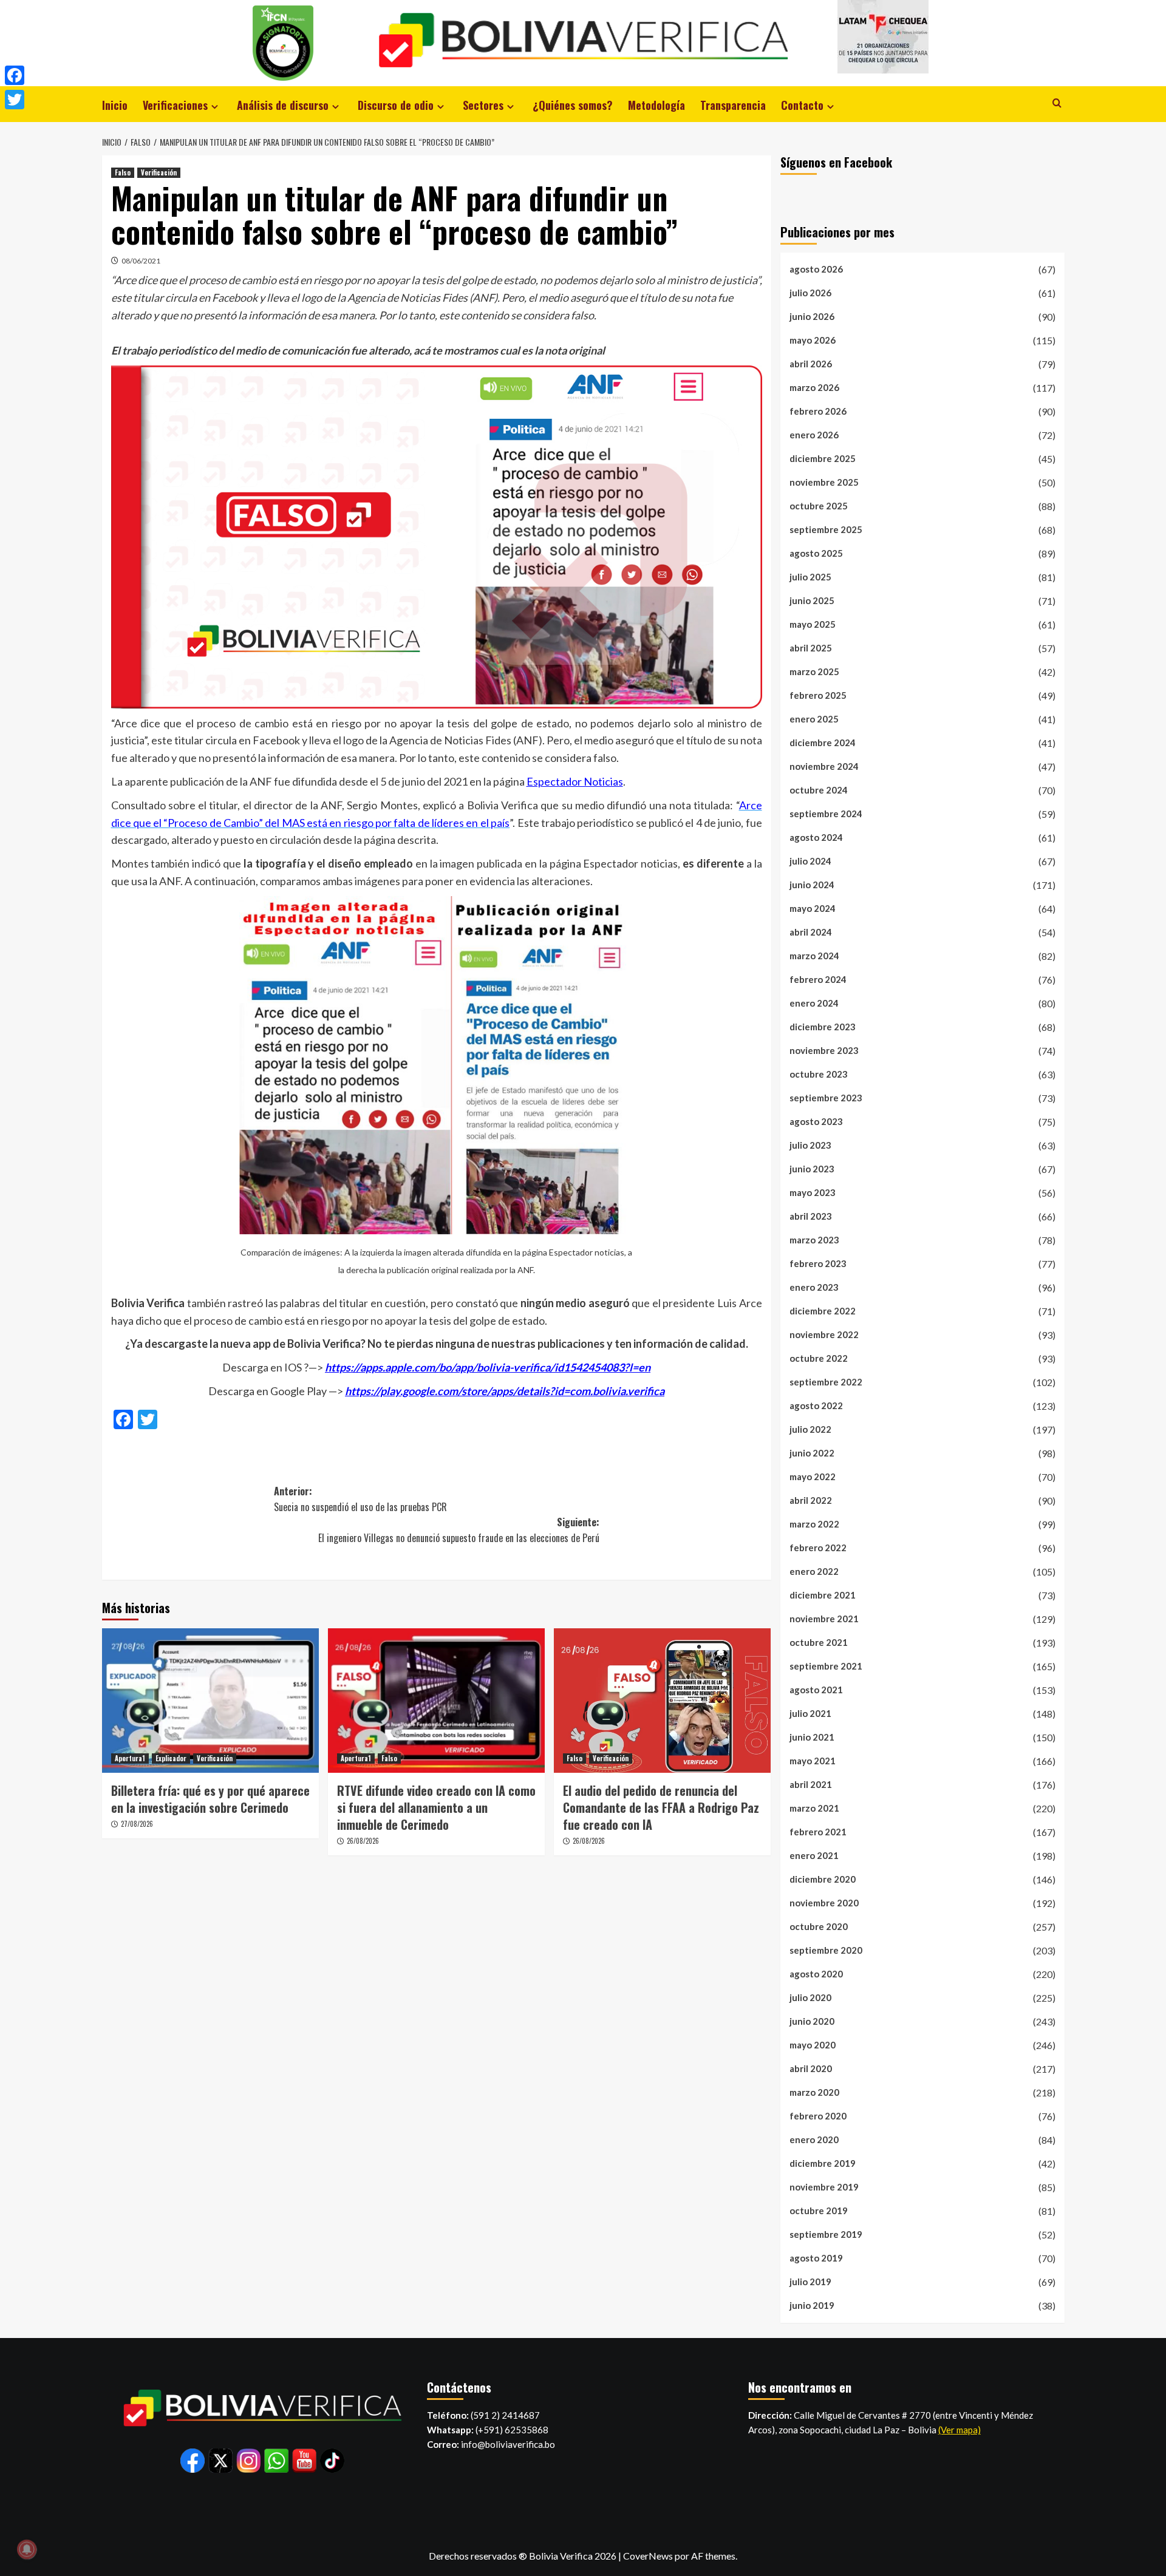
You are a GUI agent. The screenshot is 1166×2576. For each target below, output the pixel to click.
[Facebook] (15, 75)
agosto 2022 (816, 1405)
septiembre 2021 (826, 1666)
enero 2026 (814, 435)
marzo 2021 (814, 1808)
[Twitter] (15, 100)
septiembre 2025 (826, 529)
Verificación (159, 172)
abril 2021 (811, 1784)
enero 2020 (814, 2139)
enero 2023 (814, 1287)
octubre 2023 (819, 1074)
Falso (123, 172)
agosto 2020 (816, 1974)
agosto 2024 (816, 837)
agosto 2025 (816, 553)
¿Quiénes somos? (573, 105)
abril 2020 (811, 2068)
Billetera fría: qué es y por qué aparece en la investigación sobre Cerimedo (210, 1799)
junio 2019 (812, 2305)
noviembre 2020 (824, 1903)
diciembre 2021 (823, 1595)
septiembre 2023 (826, 1098)
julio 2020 (810, 1997)
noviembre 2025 (824, 482)
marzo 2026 (814, 387)
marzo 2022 (814, 1524)
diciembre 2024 (823, 743)
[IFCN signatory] (283, 42)
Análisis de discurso (283, 105)
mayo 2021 (813, 1761)
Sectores (483, 105)
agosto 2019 (816, 2258)
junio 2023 (812, 1169)
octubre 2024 (819, 790)
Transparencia (733, 105)
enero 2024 (814, 1003)
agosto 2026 (816, 269)
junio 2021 (812, 1737)
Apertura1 (130, 1758)
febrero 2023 (818, 1263)
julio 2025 (810, 577)
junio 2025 (812, 600)
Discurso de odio (396, 105)
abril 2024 (811, 932)
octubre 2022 (819, 1358)
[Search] (1057, 103)
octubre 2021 (819, 1642)
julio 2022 (810, 1429)
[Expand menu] (215, 107)
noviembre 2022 (824, 1334)
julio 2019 (810, 2282)
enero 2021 (814, 1855)
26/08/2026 (363, 1841)
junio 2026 (812, 316)
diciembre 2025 (823, 458)
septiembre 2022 (826, 1382)
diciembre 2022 (823, 1311)
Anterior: (360, 1499)
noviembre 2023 (824, 1050)
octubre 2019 (819, 2211)
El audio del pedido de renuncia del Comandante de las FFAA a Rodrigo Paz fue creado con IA (661, 1807)
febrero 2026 (818, 411)
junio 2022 (812, 1453)
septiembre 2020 (826, 1950)
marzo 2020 (814, 2092)
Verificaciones (175, 105)
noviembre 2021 (824, 1619)
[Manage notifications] (27, 2549)
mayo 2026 (813, 340)
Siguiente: (459, 1530)
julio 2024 (810, 861)
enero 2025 (814, 719)
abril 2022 (811, 1500)
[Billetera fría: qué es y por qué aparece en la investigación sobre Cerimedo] (210, 1701)
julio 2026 (810, 293)
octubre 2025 (819, 506)
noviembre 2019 (824, 2187)
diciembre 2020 (823, 1879)
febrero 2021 (818, 1832)
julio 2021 (810, 1713)
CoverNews (648, 2556)
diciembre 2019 (823, 2163)
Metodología (656, 105)
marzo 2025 (814, 671)
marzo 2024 (814, 956)
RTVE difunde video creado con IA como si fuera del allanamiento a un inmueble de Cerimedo (436, 1807)
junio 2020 (812, 2021)
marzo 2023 (814, 1240)
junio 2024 (812, 885)
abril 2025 (811, 648)
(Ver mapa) (960, 2430)
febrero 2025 (818, 695)
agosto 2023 (816, 1121)
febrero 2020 (818, 2116)
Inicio (115, 105)
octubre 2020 (819, 1926)
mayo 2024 (813, 908)
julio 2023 (810, 1145)
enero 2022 (814, 1571)
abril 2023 (811, 1216)
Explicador (171, 1758)
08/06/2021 (141, 261)
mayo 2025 (813, 624)
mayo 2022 (813, 1477)
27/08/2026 (137, 1824)
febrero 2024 (818, 979)
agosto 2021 (816, 1690)
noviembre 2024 (824, 766)
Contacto (802, 105)
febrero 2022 (818, 1548)
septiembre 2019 (826, 2234)
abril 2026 (811, 364)
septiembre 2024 (826, 814)
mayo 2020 (813, 2045)
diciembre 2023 (823, 1027)
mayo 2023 (813, 1192)
